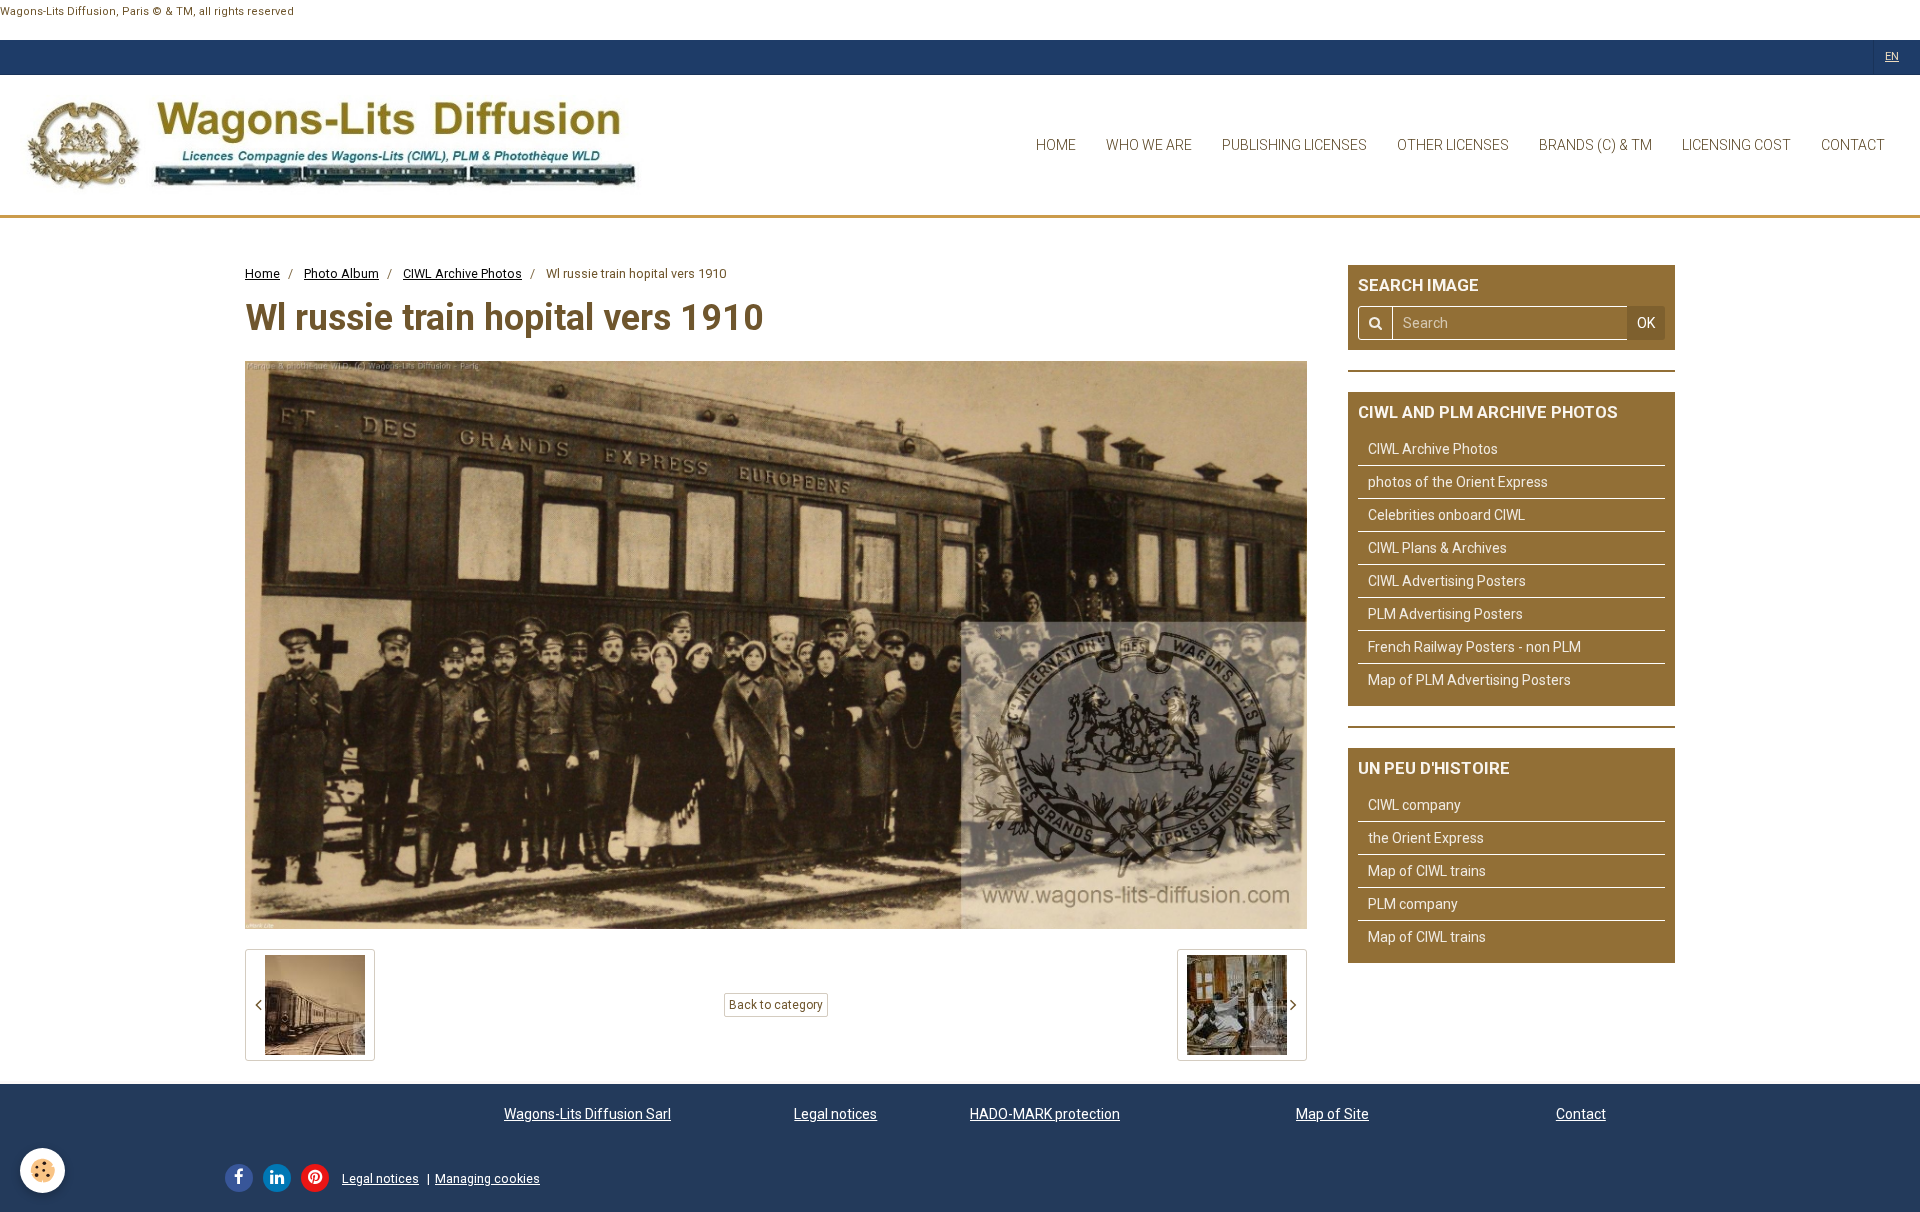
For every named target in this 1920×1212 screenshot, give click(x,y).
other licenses (1453, 145)
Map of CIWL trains (1427, 871)
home (1056, 145)
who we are (1149, 145)
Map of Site (1332, 1114)
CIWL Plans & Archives (1437, 548)
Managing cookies (487, 1178)
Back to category (776, 1005)
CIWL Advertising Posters (1447, 581)
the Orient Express (1426, 838)
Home (262, 273)
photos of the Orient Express (1458, 482)
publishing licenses (1294, 145)
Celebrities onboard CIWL (1446, 515)
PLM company (1413, 904)
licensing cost (1736, 145)
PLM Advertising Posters (1445, 614)
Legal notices (835, 1114)
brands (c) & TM (1595, 145)
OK (1646, 323)
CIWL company (1414, 805)
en (1892, 56)
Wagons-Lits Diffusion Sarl (587, 1114)
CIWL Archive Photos (462, 273)
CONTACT (1853, 145)
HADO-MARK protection (1045, 1114)
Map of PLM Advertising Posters (1469, 680)
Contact (1581, 1114)
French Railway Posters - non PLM (1474, 647)
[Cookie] (42, 1170)
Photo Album (341, 273)
